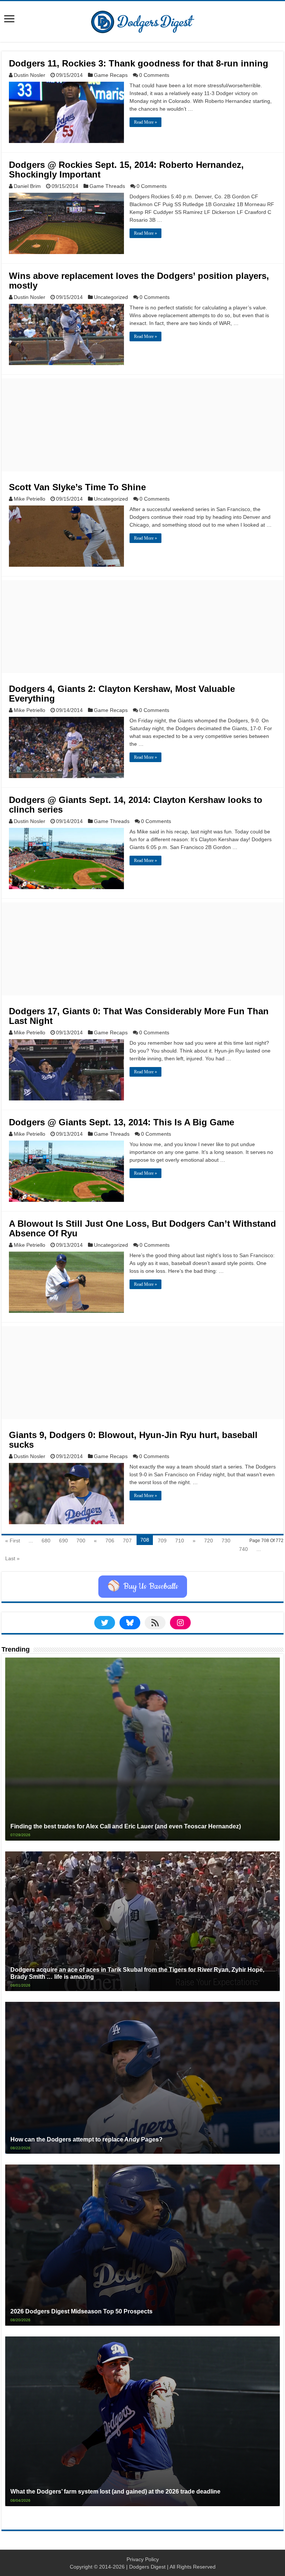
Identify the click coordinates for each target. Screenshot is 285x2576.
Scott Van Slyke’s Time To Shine (77, 487)
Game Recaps (111, 75)
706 (110, 1541)
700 (81, 1541)
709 (162, 1541)
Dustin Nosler (30, 75)
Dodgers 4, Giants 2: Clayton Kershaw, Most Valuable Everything (122, 694)
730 (226, 1541)
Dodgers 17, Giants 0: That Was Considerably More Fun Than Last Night (139, 1016)
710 (180, 1541)
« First (13, 1541)
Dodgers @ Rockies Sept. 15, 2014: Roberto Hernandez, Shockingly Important (126, 170)
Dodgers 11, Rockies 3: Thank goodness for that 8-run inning (139, 63)
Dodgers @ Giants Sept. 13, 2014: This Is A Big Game (122, 1122)
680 (46, 1541)
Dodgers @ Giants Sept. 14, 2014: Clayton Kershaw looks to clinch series (136, 805)
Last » (12, 1558)
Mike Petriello (30, 499)
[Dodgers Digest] (142, 20)
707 (127, 1541)
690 (63, 1541)
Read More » (145, 122)
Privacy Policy (143, 2559)
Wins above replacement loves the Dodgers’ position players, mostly (139, 281)
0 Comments (154, 75)
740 (243, 1549)
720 (209, 1541)
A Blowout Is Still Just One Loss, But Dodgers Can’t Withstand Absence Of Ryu (142, 1228)
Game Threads (107, 186)
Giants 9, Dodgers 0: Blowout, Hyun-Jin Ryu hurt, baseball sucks (133, 1440)
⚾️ (143, 1587)
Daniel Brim (27, 186)
